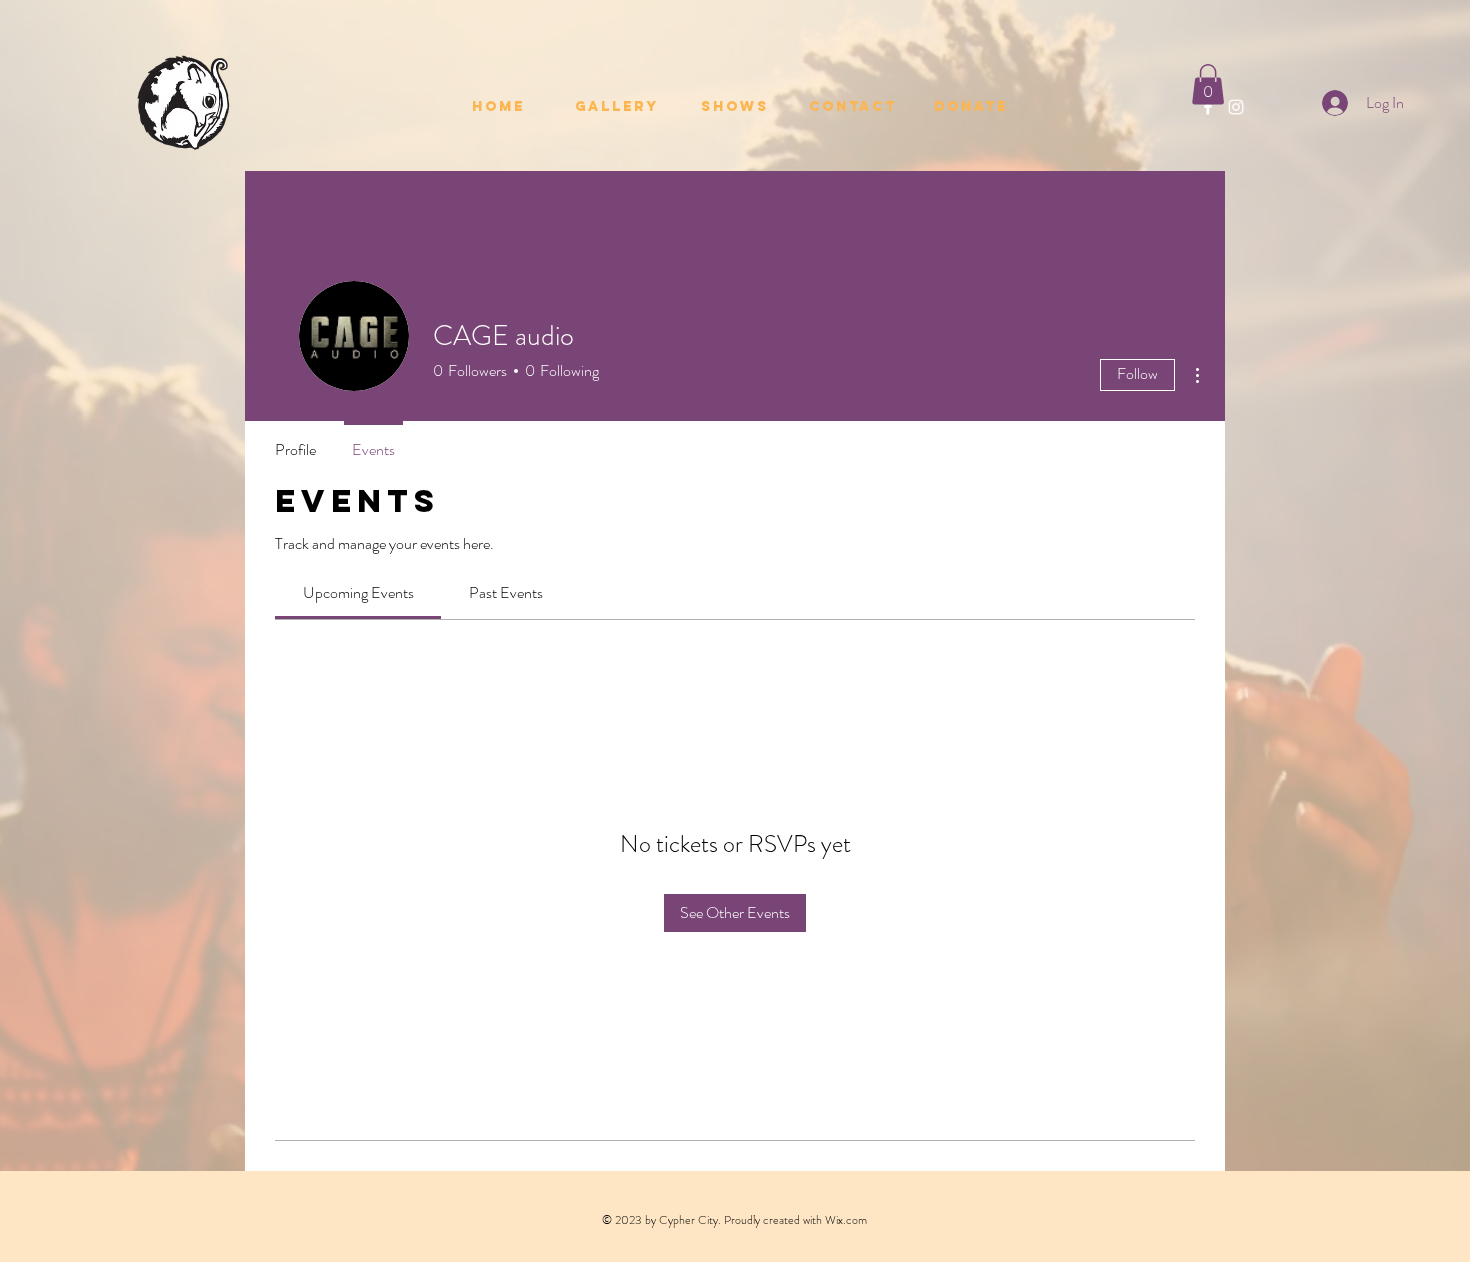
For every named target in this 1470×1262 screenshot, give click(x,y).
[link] (358, 592)
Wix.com (846, 1220)
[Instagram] (1236, 107)
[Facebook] (1208, 107)
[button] (1208, 84)
